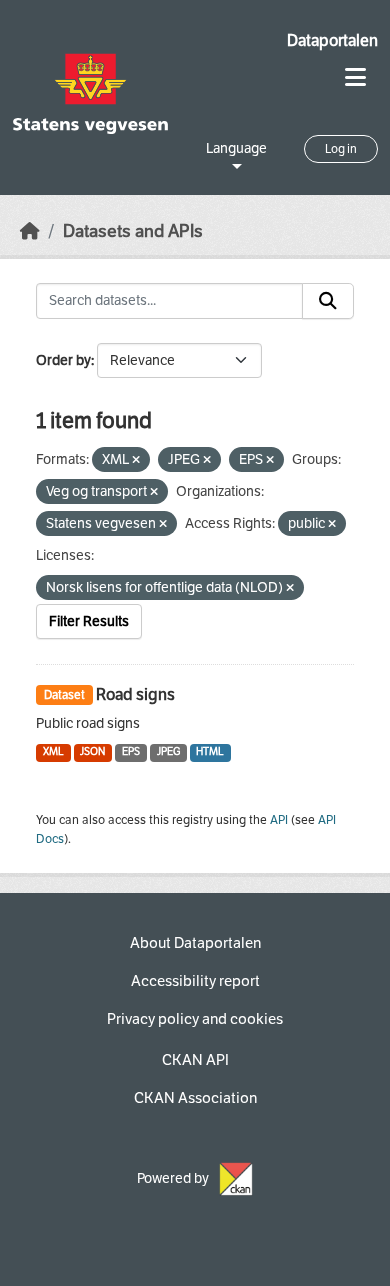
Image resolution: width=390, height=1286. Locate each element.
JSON (92, 751)
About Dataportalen (195, 943)
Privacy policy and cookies (195, 1019)
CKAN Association (195, 1098)
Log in (341, 149)
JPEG (168, 751)
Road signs (135, 694)
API (279, 820)
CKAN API (195, 1060)
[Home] (30, 231)
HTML (210, 751)
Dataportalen (332, 40)
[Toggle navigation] (355, 77)
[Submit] (328, 301)
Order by (63, 360)
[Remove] (136, 460)
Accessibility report (195, 981)
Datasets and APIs (133, 231)
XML (53, 751)
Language (236, 148)
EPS (131, 751)
